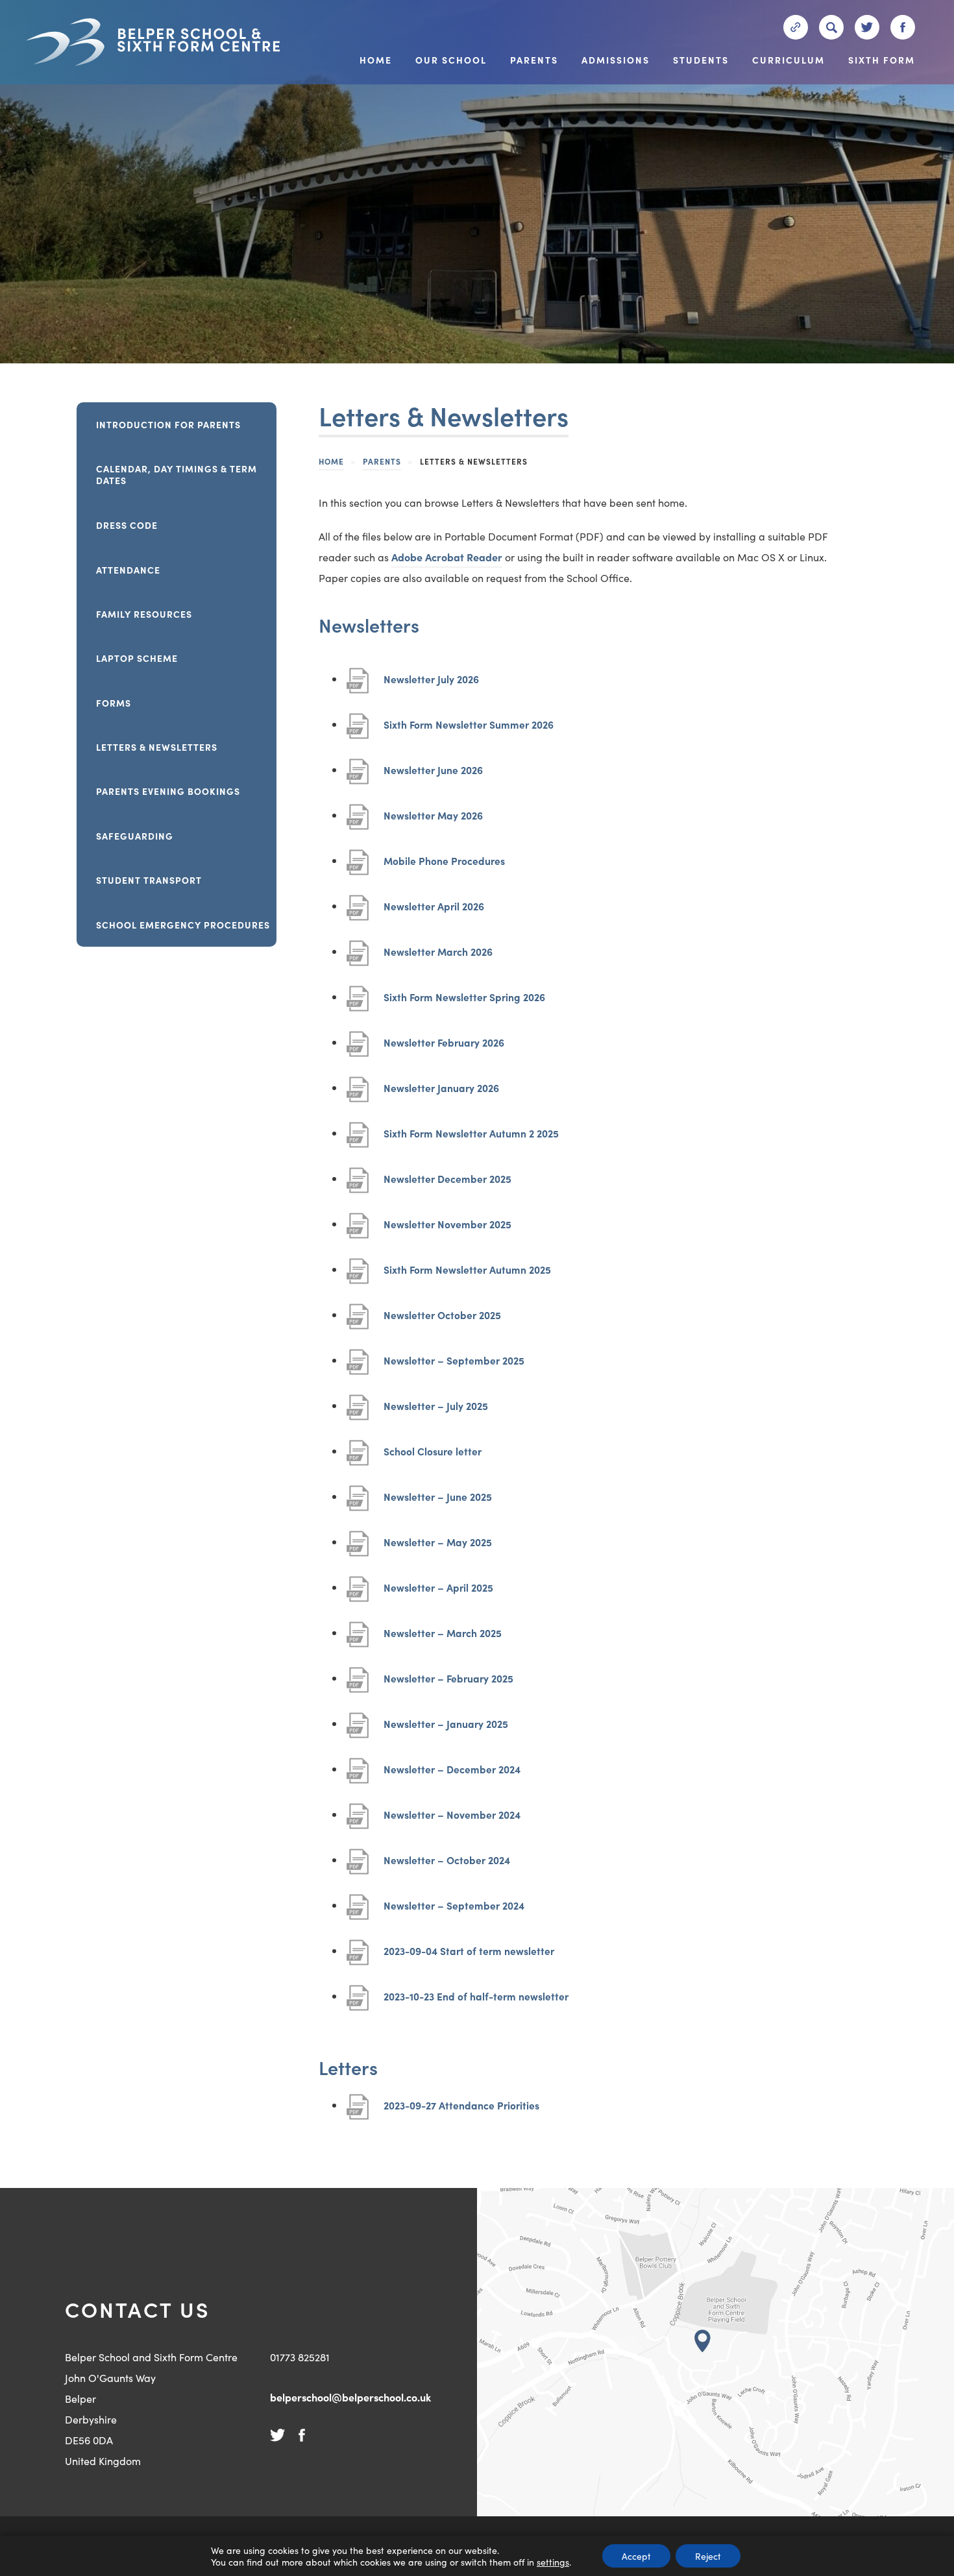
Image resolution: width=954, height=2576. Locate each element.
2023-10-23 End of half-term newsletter (476, 2003)
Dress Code (127, 525)
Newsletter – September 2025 (454, 1367)
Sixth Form (882, 61)
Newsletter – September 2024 (454, 1912)
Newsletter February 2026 (444, 1049)
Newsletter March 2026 (438, 958)
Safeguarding (135, 836)
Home (376, 61)
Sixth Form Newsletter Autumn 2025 (467, 1276)
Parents (534, 61)
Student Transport (149, 880)
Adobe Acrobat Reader (447, 559)
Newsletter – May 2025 (438, 1549)
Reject (708, 2556)
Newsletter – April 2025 (438, 1594)
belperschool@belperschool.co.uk (350, 2397)
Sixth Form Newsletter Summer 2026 (469, 731)
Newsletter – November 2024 (452, 1821)
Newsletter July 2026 (431, 686)
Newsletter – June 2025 (438, 1503)
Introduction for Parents (168, 424)
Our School (451, 61)
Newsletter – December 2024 (452, 1776)
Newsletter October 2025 (442, 1321)
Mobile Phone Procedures (444, 867)
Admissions (616, 61)
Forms (114, 703)
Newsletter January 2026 (441, 1094)
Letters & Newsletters (157, 747)
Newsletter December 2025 (447, 1185)
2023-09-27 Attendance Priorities (461, 2112)
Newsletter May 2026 (433, 822)
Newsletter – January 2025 (446, 1730)
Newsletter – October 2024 (447, 1866)
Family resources (144, 614)
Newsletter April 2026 (434, 913)
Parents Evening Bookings (168, 791)
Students (701, 61)
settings (553, 2562)
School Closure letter (433, 1458)
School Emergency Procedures (183, 925)
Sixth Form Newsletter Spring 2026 (464, 1003)
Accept (636, 2556)
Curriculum (789, 61)
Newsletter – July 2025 (436, 1412)
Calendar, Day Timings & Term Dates (177, 474)
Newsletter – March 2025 (443, 1639)
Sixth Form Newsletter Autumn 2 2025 (471, 1140)
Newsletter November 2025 (447, 1231)
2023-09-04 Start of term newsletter (469, 1957)
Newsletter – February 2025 (448, 1685)
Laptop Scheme (137, 658)
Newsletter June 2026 (433, 776)
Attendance (128, 570)
